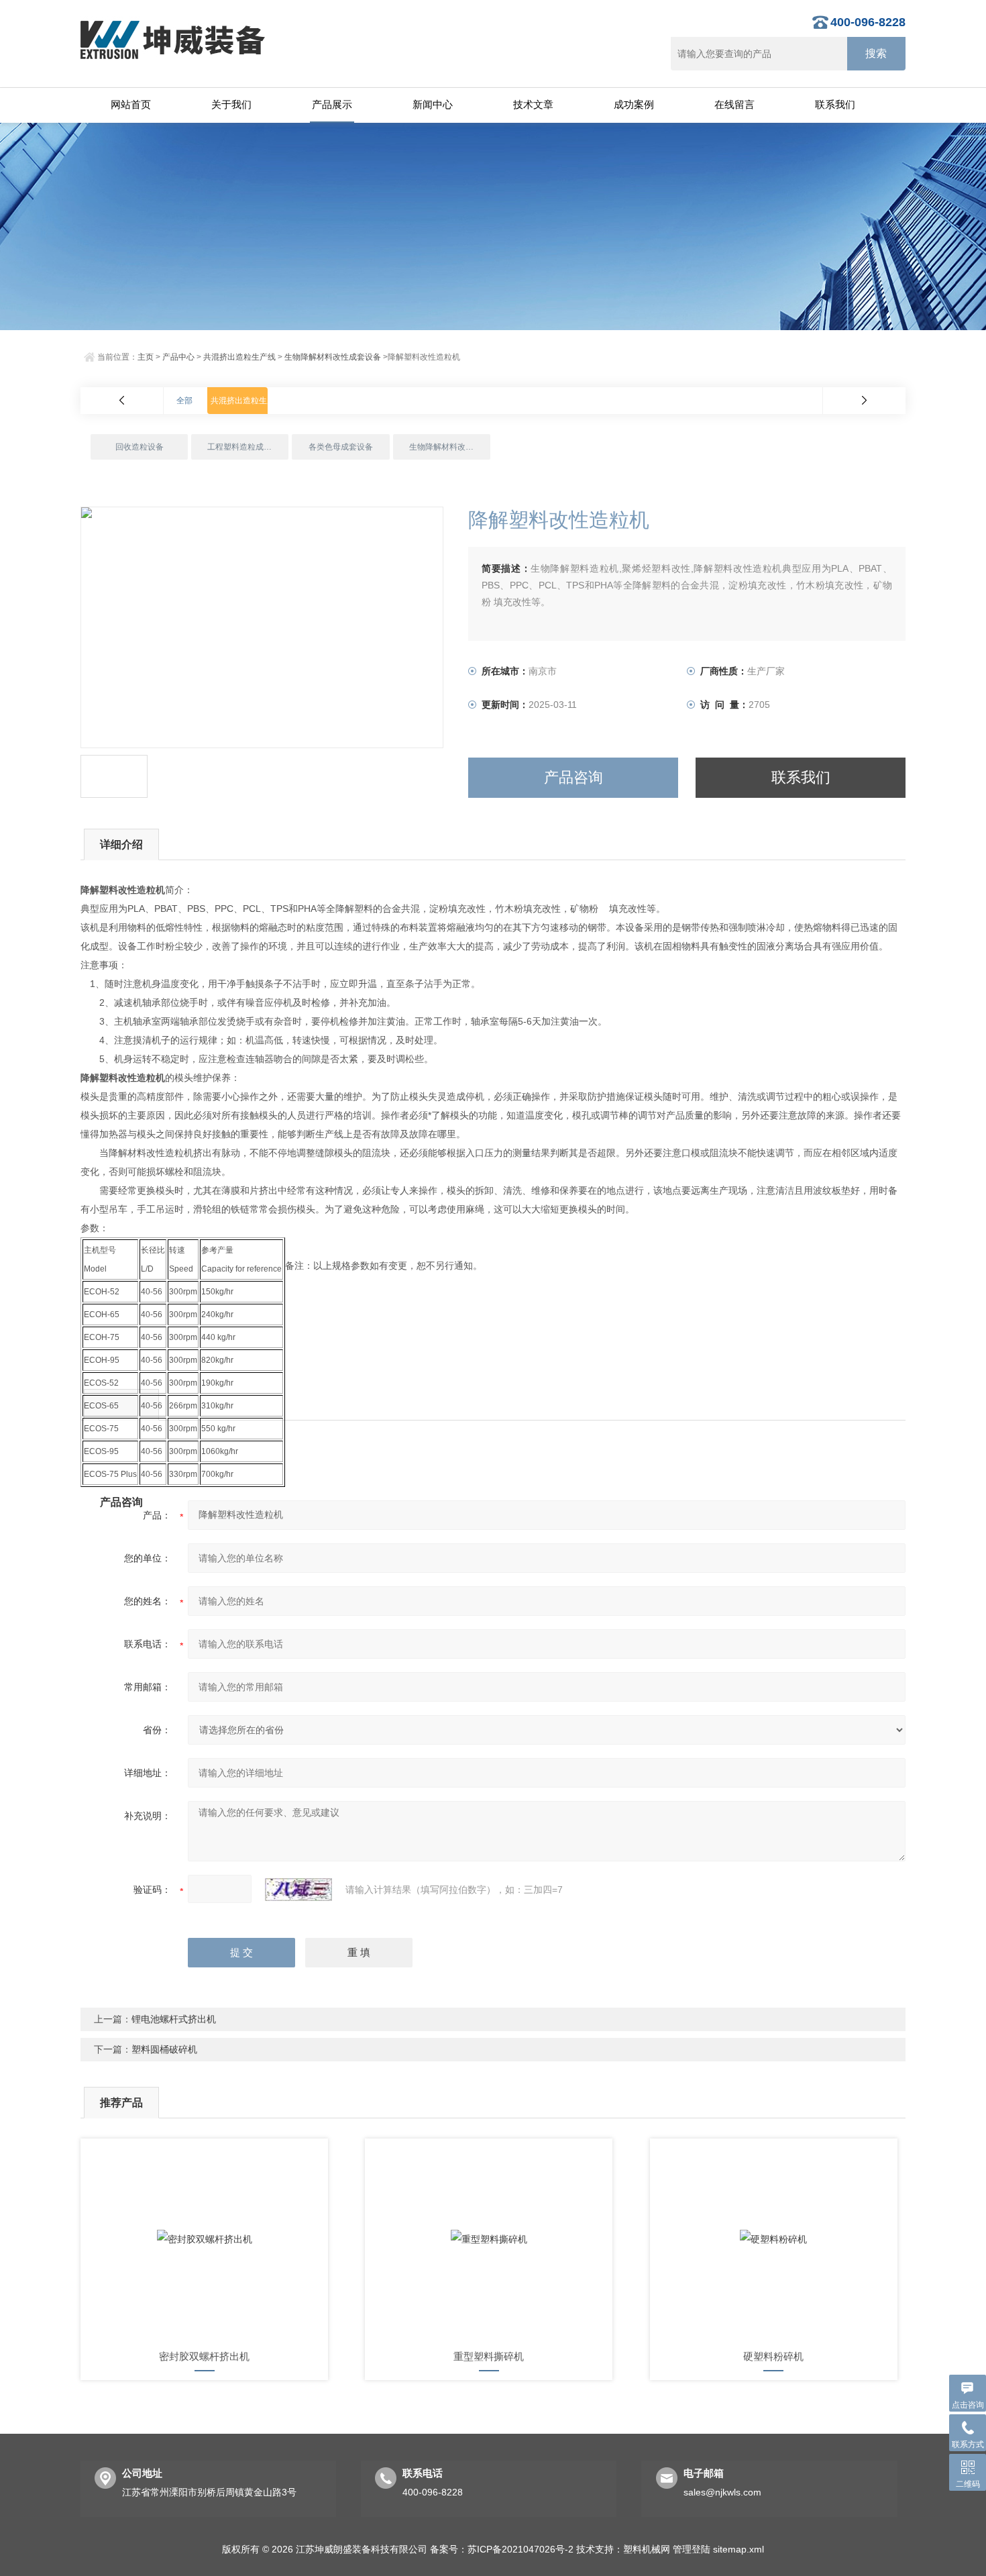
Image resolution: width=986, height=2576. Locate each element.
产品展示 (332, 104)
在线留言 (734, 104)
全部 (184, 401)
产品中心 (178, 357)
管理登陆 (692, 2549)
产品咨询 (573, 777)
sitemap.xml (738, 2549)
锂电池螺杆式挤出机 (174, 2019)
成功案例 (634, 104)
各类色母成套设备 (341, 447)
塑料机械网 (647, 2549)
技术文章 (533, 104)
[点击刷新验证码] (298, 1890)
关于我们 (231, 104)
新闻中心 (433, 104)
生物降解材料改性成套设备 (333, 357)
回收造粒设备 (140, 447)
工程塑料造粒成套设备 (248, 447)
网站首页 (131, 104)
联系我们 (835, 104)
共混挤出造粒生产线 (239, 357)
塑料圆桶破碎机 (164, 2049)
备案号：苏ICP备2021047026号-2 (502, 2549)
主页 (146, 357)
